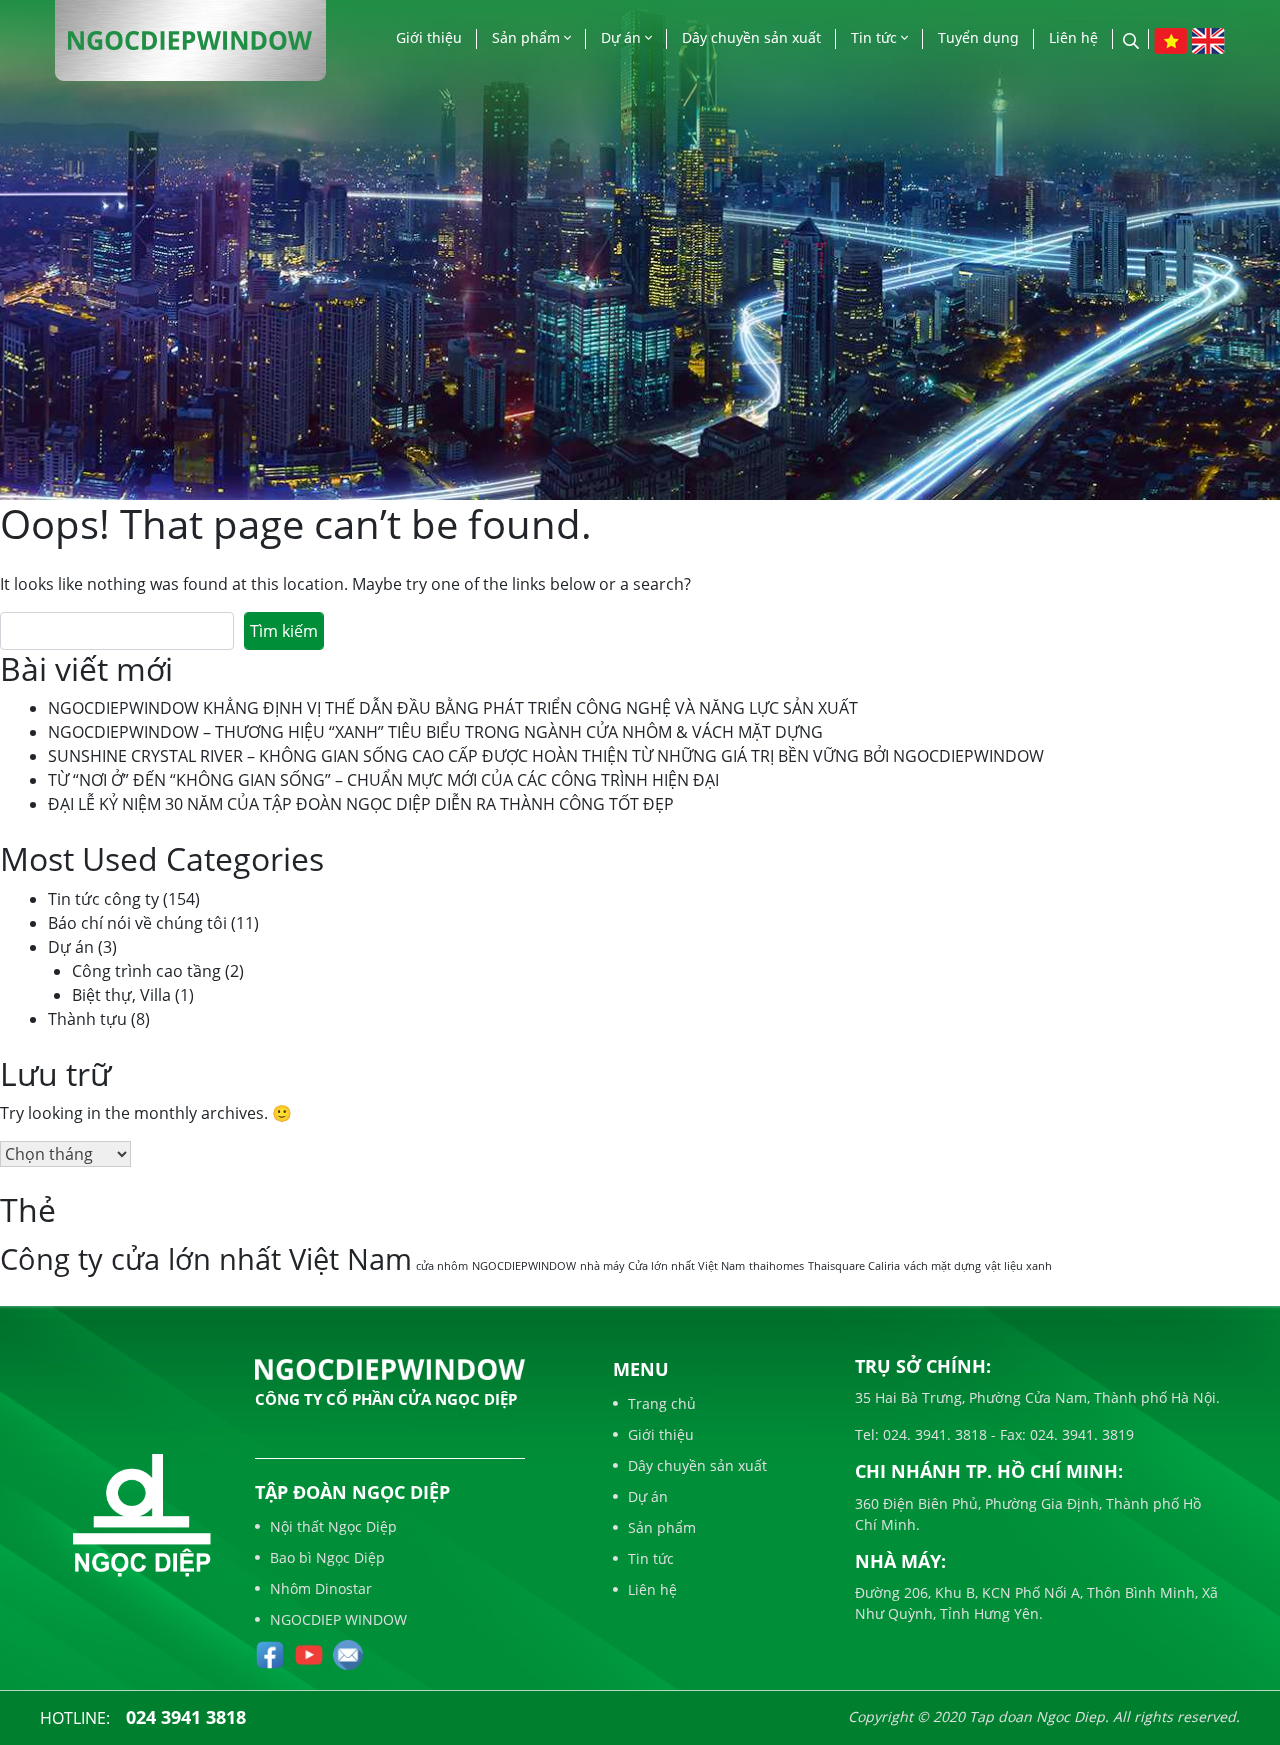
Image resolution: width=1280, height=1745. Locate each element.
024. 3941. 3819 (1080, 1434)
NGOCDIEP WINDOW (338, 1619)
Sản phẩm (528, 37)
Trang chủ (662, 1403)
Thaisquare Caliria (854, 1266)
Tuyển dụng (978, 37)
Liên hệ (1073, 37)
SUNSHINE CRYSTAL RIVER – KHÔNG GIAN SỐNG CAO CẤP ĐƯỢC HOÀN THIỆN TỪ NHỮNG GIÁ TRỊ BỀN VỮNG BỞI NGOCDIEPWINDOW (546, 756)
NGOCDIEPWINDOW (524, 1266)
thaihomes (776, 1266)
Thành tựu (87, 1019)
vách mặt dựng (942, 1266)
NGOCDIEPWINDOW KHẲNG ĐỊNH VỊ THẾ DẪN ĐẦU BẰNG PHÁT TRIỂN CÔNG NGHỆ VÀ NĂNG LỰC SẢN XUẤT (453, 708)
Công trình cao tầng (146, 971)
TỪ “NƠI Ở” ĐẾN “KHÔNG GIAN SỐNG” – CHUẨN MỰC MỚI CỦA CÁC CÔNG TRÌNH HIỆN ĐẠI (383, 780)
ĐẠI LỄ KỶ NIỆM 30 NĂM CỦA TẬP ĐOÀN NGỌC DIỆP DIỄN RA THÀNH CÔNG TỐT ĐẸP (361, 804)
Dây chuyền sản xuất (751, 37)
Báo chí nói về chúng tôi (137, 923)
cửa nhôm (442, 1266)
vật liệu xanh (1018, 1266)
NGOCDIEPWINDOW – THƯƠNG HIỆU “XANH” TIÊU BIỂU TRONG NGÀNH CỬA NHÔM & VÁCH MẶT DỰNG (435, 732)
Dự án (623, 37)
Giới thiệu (429, 37)
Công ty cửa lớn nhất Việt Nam (206, 1259)
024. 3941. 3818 (933, 1434)
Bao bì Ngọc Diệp (327, 1557)
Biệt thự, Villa (121, 995)
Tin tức (876, 37)
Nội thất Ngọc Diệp (333, 1526)
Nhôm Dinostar (321, 1588)
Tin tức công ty (103, 899)
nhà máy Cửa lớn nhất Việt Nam (662, 1266)
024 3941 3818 (186, 1717)
